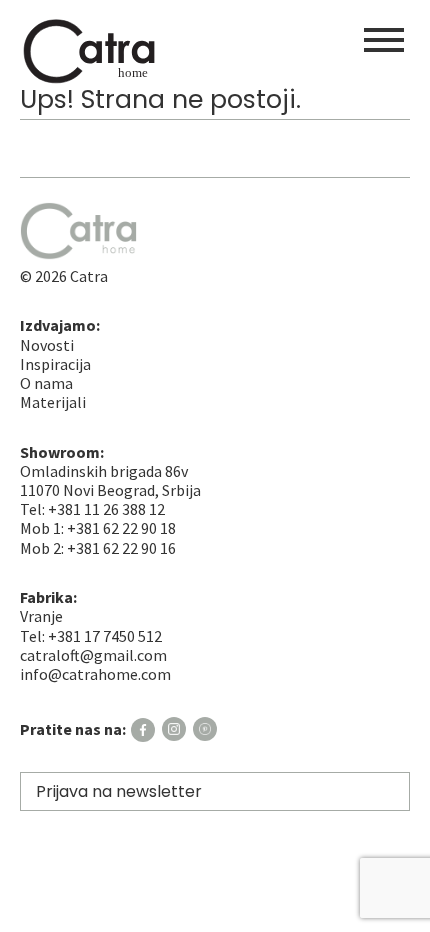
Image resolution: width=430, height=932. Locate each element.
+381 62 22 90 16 (121, 548)
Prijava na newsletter (119, 791)
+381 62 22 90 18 (121, 528)
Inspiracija (55, 364)
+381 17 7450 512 (105, 636)
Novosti (47, 345)
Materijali (53, 402)
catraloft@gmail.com (93, 655)
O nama (46, 383)
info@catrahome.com (95, 674)
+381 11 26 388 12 (106, 509)
